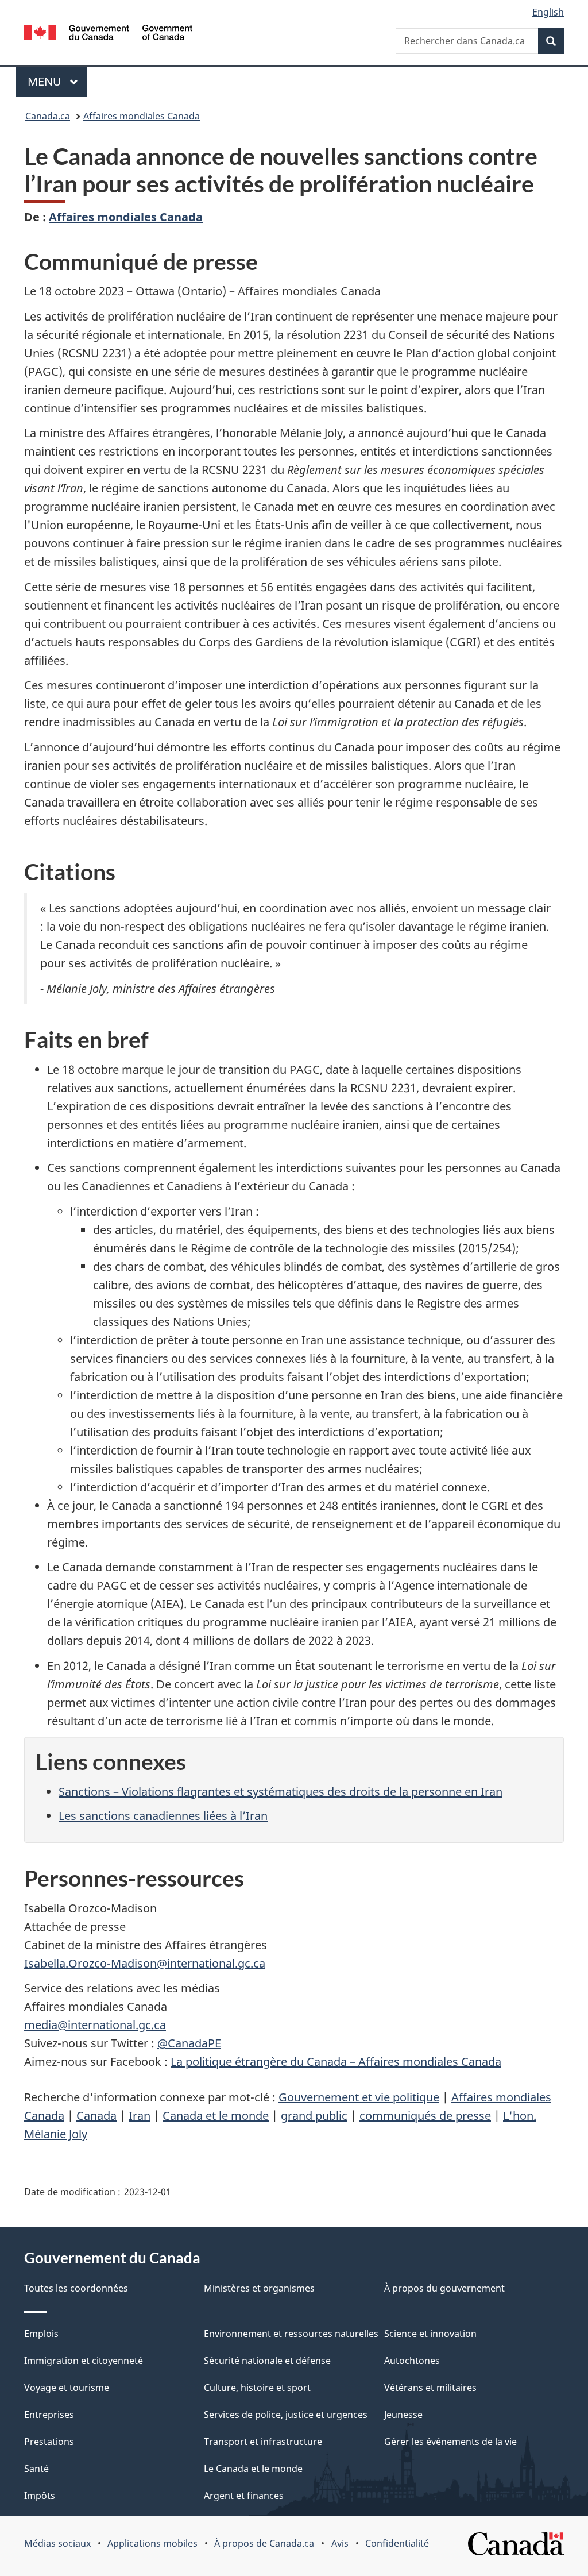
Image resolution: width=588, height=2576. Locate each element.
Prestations (49, 2442)
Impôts (40, 2496)
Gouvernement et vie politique (359, 2097)
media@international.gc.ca (95, 2025)
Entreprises (49, 2415)
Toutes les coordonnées (76, 2288)
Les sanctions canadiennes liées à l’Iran (163, 1816)
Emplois (41, 2334)
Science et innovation (430, 2334)
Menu (57, 81)
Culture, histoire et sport (257, 2388)
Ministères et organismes (259, 2288)
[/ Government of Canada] (108, 34)
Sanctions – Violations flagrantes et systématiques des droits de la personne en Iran (281, 1792)
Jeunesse (403, 2415)
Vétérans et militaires (430, 2388)
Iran (140, 2116)
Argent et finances (244, 2496)
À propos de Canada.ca (264, 2543)
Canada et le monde (216, 2116)
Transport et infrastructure (263, 2442)
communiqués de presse (425, 2116)
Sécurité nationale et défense (267, 2361)
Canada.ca (48, 116)
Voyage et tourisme (67, 2388)
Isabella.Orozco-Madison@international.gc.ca (145, 1963)
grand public (314, 2116)
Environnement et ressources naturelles (291, 2334)
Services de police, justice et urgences (286, 2415)
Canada (96, 2116)
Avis (340, 2543)
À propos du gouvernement (444, 2288)
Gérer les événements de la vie (450, 2442)
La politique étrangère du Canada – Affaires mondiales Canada (336, 2062)
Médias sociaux (57, 2543)
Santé (36, 2469)
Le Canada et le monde (253, 2469)
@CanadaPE (189, 2043)
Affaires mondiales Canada (142, 116)
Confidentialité (397, 2543)
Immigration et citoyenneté (84, 2361)
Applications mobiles (152, 2543)
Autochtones (412, 2361)
